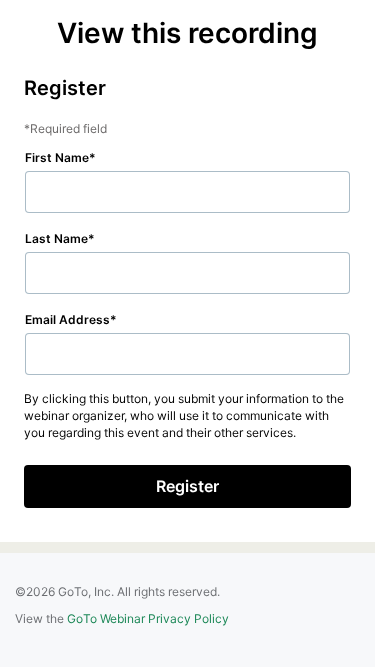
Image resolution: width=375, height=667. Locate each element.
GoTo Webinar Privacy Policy (148, 618)
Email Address (67, 319)
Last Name (56, 238)
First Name (57, 157)
